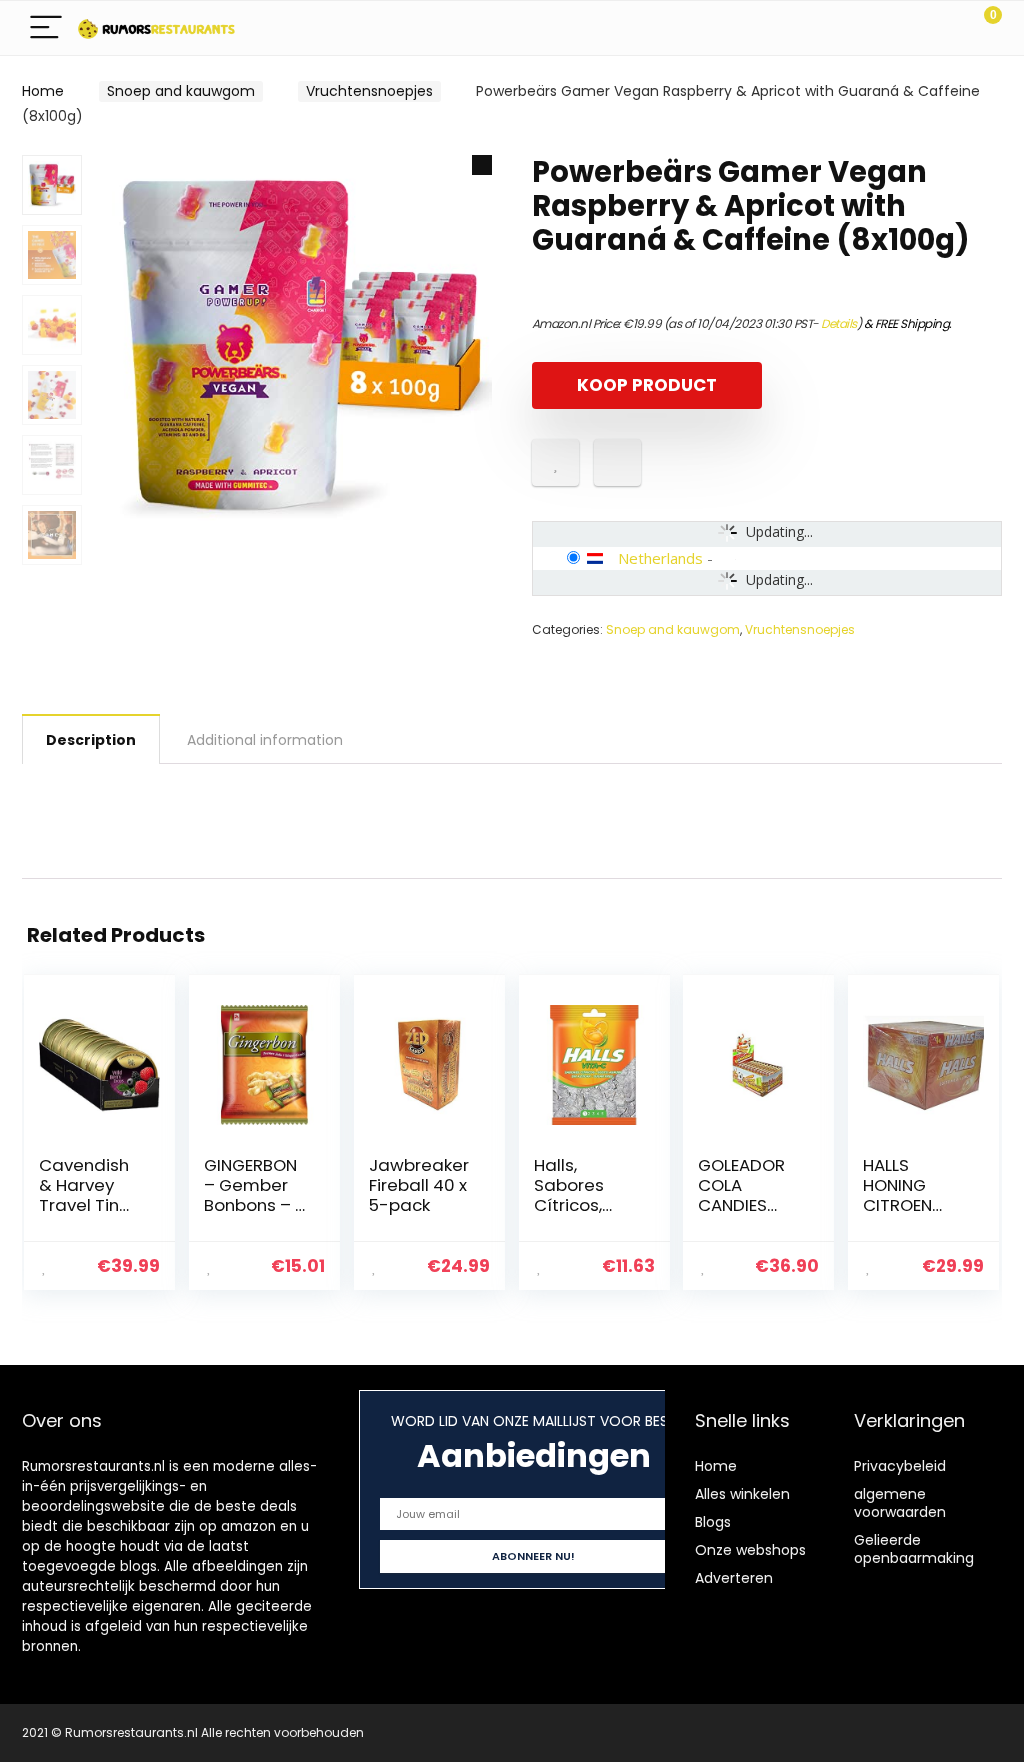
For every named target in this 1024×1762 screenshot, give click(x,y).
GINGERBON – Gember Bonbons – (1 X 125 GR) (256, 1195)
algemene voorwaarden (900, 1503)
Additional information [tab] (265, 740)
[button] (482, 165)
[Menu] (46, 28)
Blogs (713, 1522)
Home (43, 91)
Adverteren (734, 1578)
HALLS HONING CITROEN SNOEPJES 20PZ (902, 1205)
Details (839, 323)
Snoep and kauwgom (181, 91)
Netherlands (660, 558)
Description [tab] (91, 740)
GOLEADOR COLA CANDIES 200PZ (741, 1195)
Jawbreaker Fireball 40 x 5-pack (419, 1185)
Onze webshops (750, 1550)
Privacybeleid (900, 1466)
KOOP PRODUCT (647, 385)
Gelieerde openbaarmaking (914, 1549)
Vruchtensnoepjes (369, 91)
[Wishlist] (939, 28)
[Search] (897, 28)
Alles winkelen (742, 1494)
